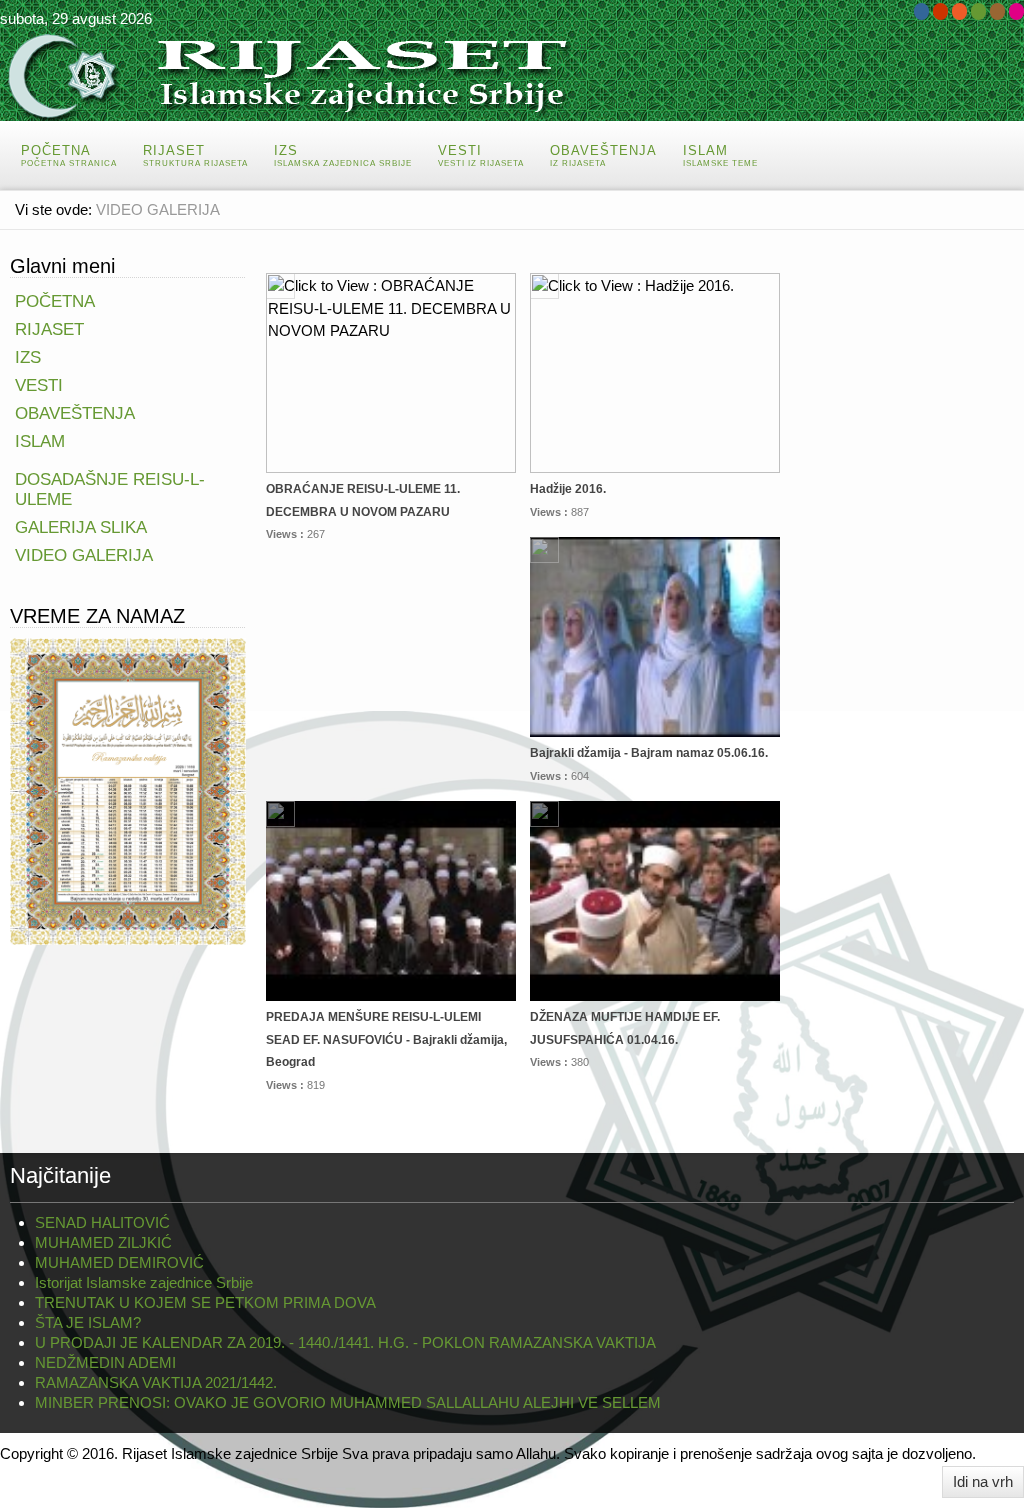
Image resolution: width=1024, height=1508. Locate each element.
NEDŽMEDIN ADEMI (105, 1362)
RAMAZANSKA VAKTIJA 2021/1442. (156, 1382)
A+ (971, 248)
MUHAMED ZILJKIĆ (103, 1242)
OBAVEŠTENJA (75, 413)
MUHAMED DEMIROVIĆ (119, 1262)
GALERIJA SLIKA (81, 527)
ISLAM (40, 441)
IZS (28, 357)
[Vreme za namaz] (128, 789)
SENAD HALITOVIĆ (102, 1222)
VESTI (39, 385)
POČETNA (55, 301)
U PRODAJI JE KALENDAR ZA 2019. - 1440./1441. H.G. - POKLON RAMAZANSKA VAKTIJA (345, 1342)
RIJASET (49, 329)
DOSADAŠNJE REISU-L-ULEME (110, 489)
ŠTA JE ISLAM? (88, 1322)
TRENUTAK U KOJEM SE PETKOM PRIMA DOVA (205, 1302)
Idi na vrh (983, 1481)
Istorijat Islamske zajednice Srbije (144, 1282)
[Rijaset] (300, 76)
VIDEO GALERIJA (84, 555)
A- (1007, 248)
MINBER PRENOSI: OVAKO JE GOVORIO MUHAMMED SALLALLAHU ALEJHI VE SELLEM (348, 1402)
